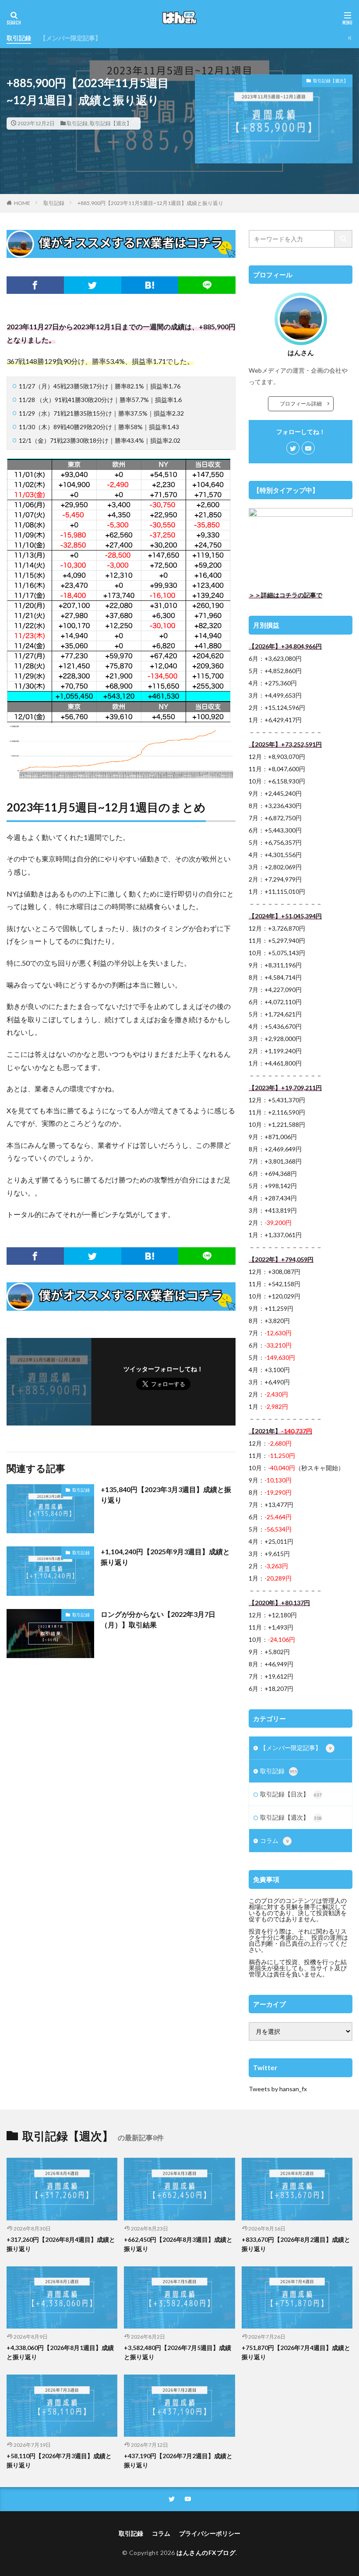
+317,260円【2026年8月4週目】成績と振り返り (61, 2244)
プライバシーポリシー (210, 2533)
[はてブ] (150, 285)
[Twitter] (93, 285)
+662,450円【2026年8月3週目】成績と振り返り (178, 2244)
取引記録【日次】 (291, 1794)
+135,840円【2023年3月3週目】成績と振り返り (166, 1494)
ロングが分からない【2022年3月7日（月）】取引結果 (158, 1619)
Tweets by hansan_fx (278, 2089)
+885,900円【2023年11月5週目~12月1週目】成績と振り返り (150, 203)
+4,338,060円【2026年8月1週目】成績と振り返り (60, 2352)
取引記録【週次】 (111, 123)
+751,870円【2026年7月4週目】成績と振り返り (296, 2352)
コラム (274, 1840)
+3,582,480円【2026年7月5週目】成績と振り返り (178, 2352)
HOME (22, 203)
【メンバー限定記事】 (70, 38)
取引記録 (19, 38)
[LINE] (207, 285)
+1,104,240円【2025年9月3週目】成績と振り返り (165, 1557)
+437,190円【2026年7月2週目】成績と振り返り (178, 2460)
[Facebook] (35, 285)
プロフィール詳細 (303, 404)
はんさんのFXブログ (206, 2553)
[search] (344, 239)
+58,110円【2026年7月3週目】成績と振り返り (59, 2460)
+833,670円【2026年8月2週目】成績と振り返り (296, 2244)
